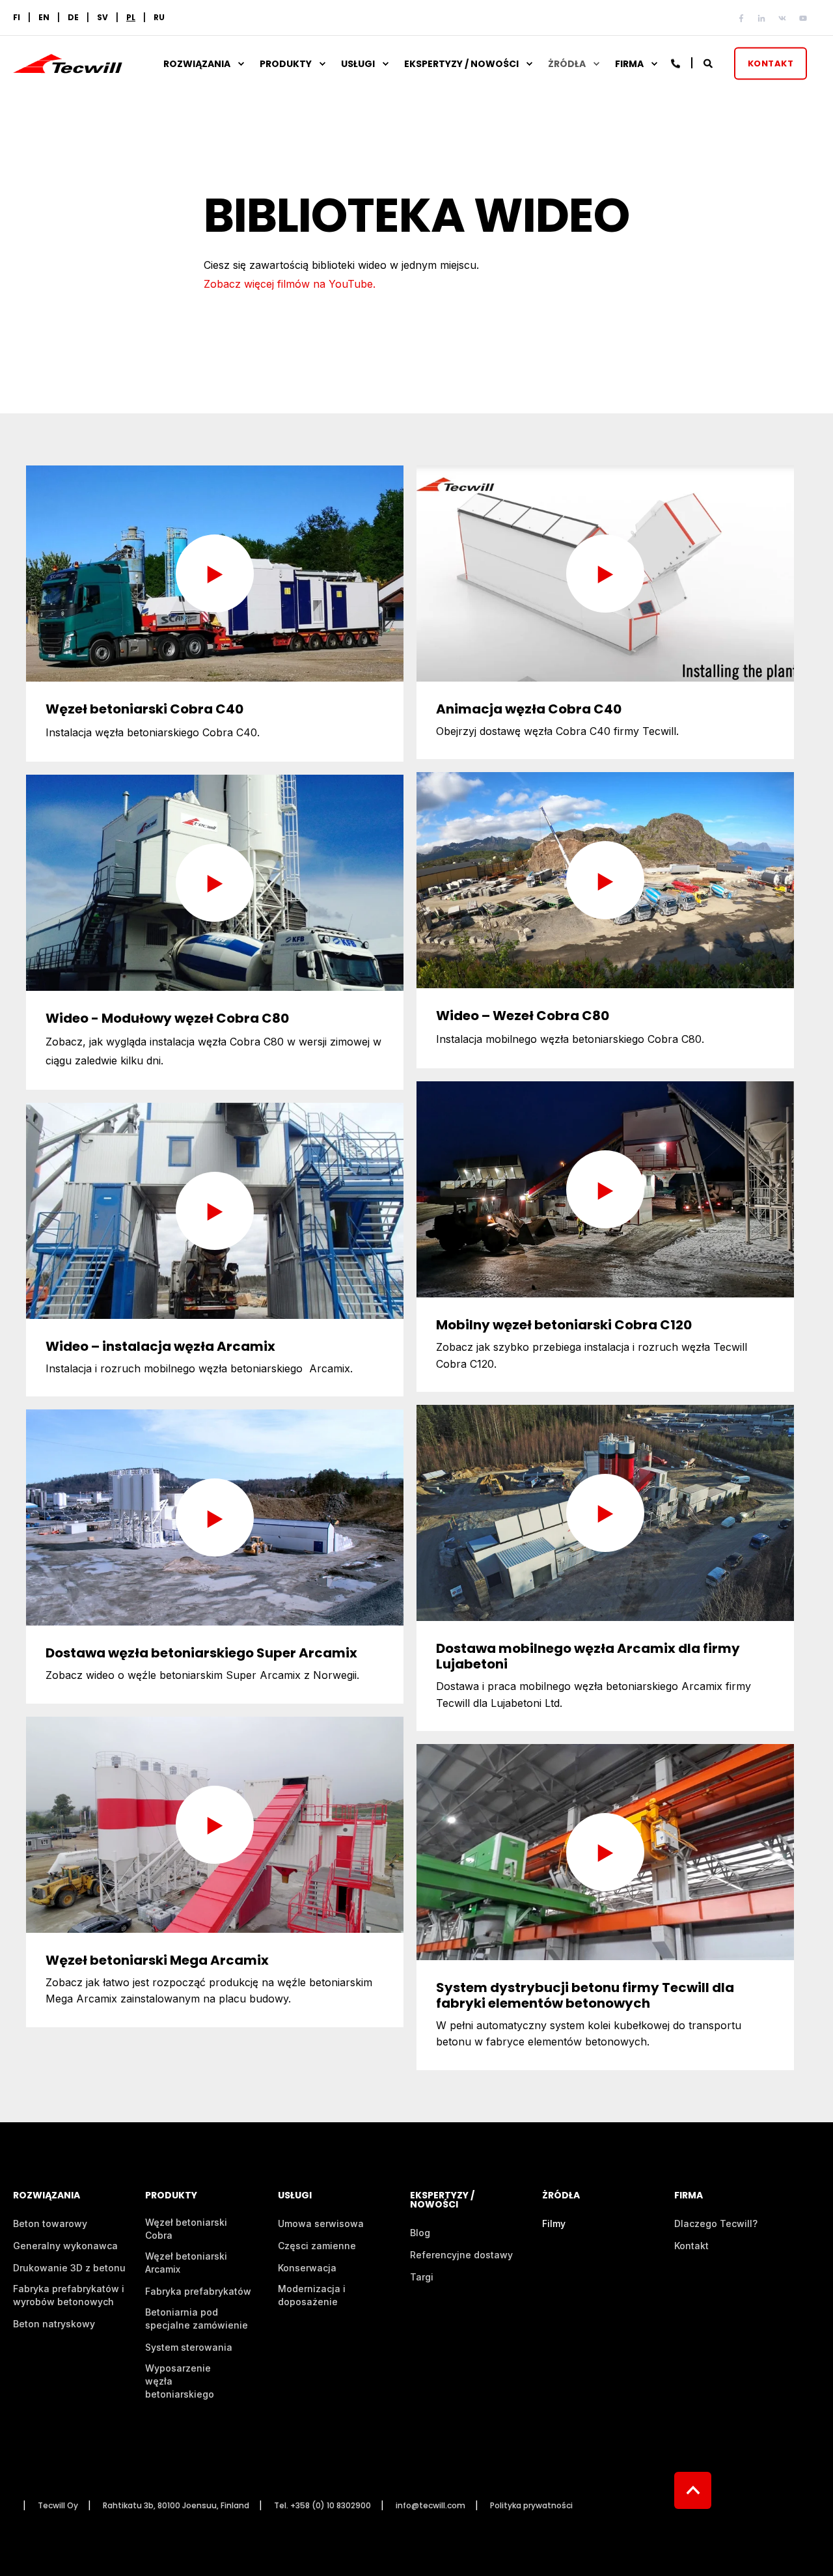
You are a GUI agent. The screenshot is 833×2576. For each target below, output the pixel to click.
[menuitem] (131, 18)
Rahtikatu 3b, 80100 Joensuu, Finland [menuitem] (176, 2506)
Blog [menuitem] (420, 2233)
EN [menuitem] (44, 18)
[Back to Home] (68, 65)
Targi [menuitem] (422, 2277)
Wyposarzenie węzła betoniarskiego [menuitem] (180, 2381)
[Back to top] (693, 2490)
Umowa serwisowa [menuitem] (321, 2223)
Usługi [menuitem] (358, 64)
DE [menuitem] (73, 18)
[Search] (709, 62)
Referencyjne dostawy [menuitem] (461, 2255)
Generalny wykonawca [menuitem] (65, 2246)
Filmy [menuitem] (554, 2223)
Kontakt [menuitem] (691, 2246)
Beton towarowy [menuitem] (50, 2223)
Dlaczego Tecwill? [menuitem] (716, 2223)
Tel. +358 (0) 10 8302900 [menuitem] (322, 2506)
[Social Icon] (744, 18)
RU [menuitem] (159, 18)
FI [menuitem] (17, 18)
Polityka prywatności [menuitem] (531, 2506)
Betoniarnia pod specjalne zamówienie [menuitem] (197, 2319)
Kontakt (771, 63)
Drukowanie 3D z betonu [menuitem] (69, 2268)
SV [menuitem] (102, 18)
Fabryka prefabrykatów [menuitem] (198, 2291)
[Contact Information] (676, 62)
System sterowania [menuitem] (189, 2347)
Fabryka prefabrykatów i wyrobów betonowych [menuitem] (69, 2295)
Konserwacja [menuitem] (307, 2268)
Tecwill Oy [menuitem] (58, 2506)
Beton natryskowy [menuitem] (54, 2324)
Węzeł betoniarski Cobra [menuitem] (186, 2229)
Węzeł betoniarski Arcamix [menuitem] (186, 2263)
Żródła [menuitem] (567, 64)
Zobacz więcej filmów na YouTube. (290, 284)
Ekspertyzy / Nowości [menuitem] (461, 64)
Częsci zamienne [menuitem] (317, 2246)
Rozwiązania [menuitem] (197, 64)
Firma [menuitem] (629, 64)
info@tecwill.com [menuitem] (430, 2506)
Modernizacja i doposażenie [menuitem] (312, 2295)
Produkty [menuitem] (286, 64)
